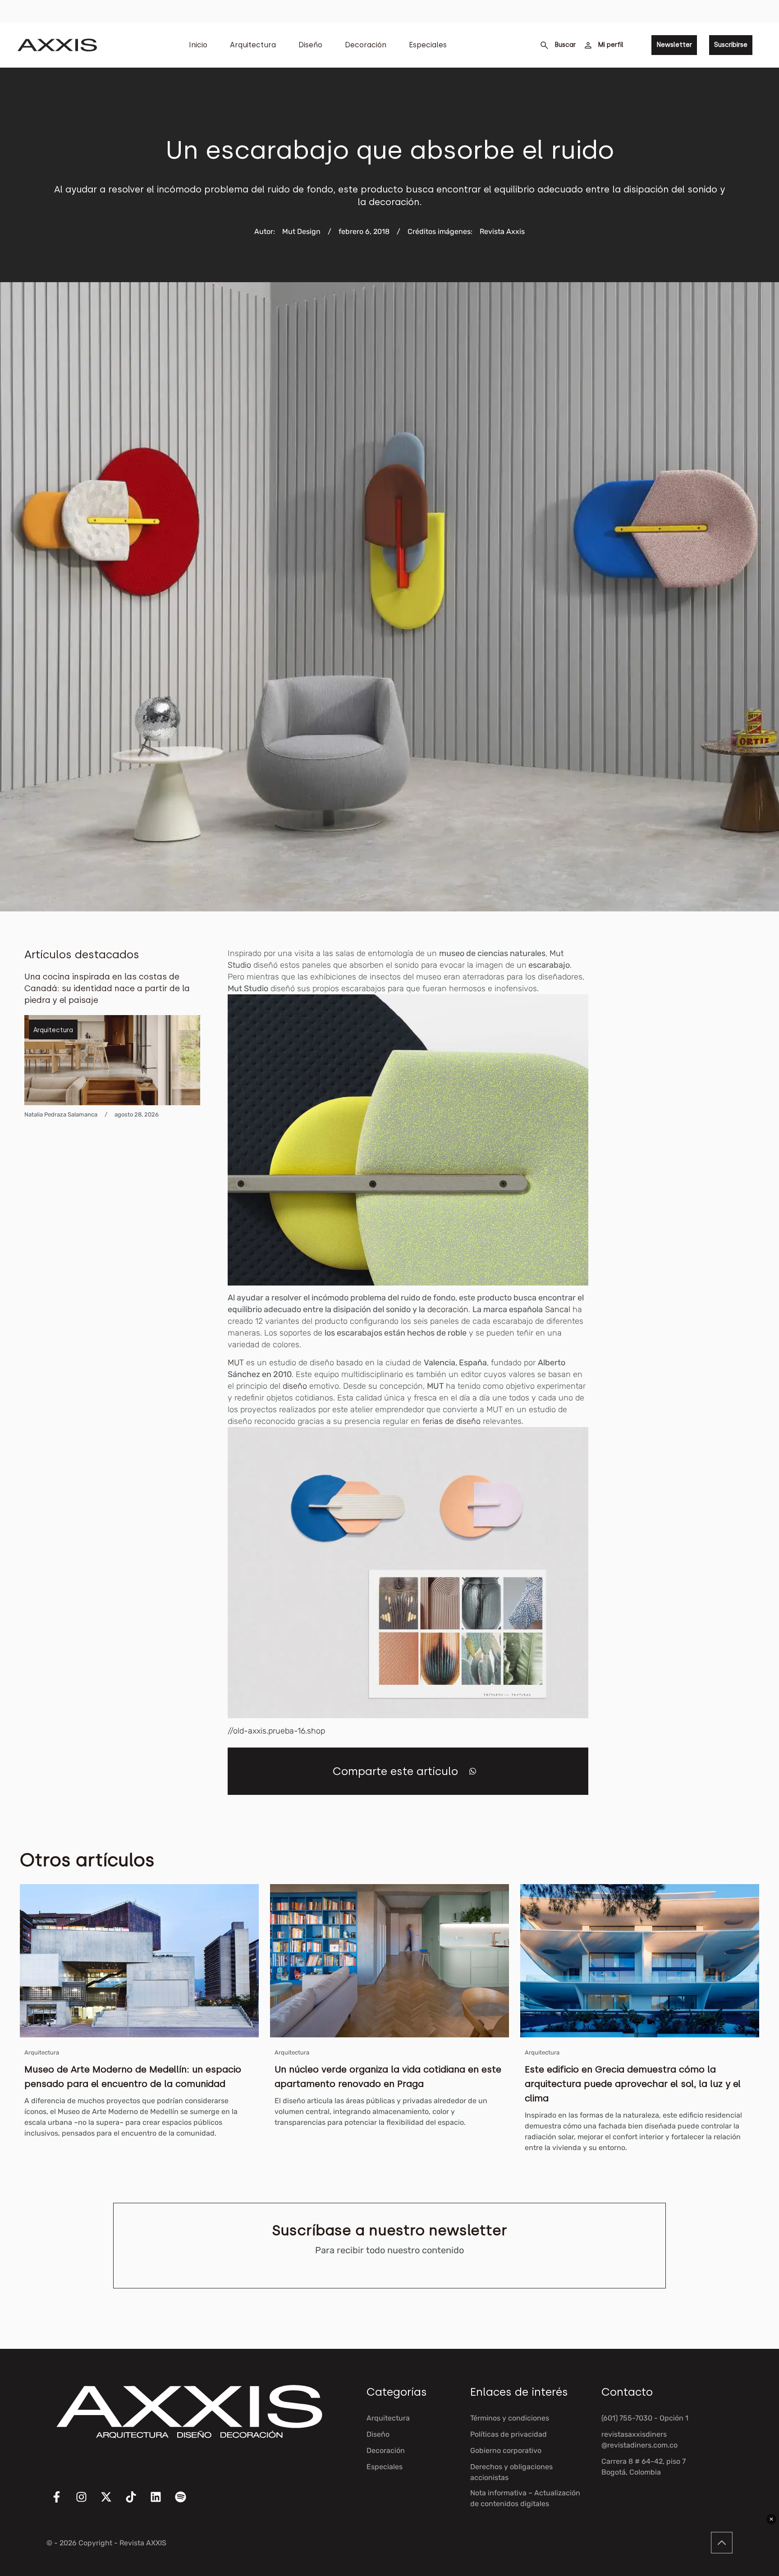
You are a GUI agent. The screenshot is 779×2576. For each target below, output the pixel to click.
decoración (448, 1309)
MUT (236, 1363)
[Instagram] (87, 2503)
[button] (473, 1771)
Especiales (428, 45)
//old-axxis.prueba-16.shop (276, 1731)
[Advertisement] (687, 1083)
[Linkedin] (161, 2503)
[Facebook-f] (62, 2503)
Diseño (310, 45)
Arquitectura (253, 45)
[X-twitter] (112, 2503)
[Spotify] (186, 2503)
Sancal (558, 1309)
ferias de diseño (453, 1421)
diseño (295, 1386)
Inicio (198, 45)
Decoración (366, 45)
